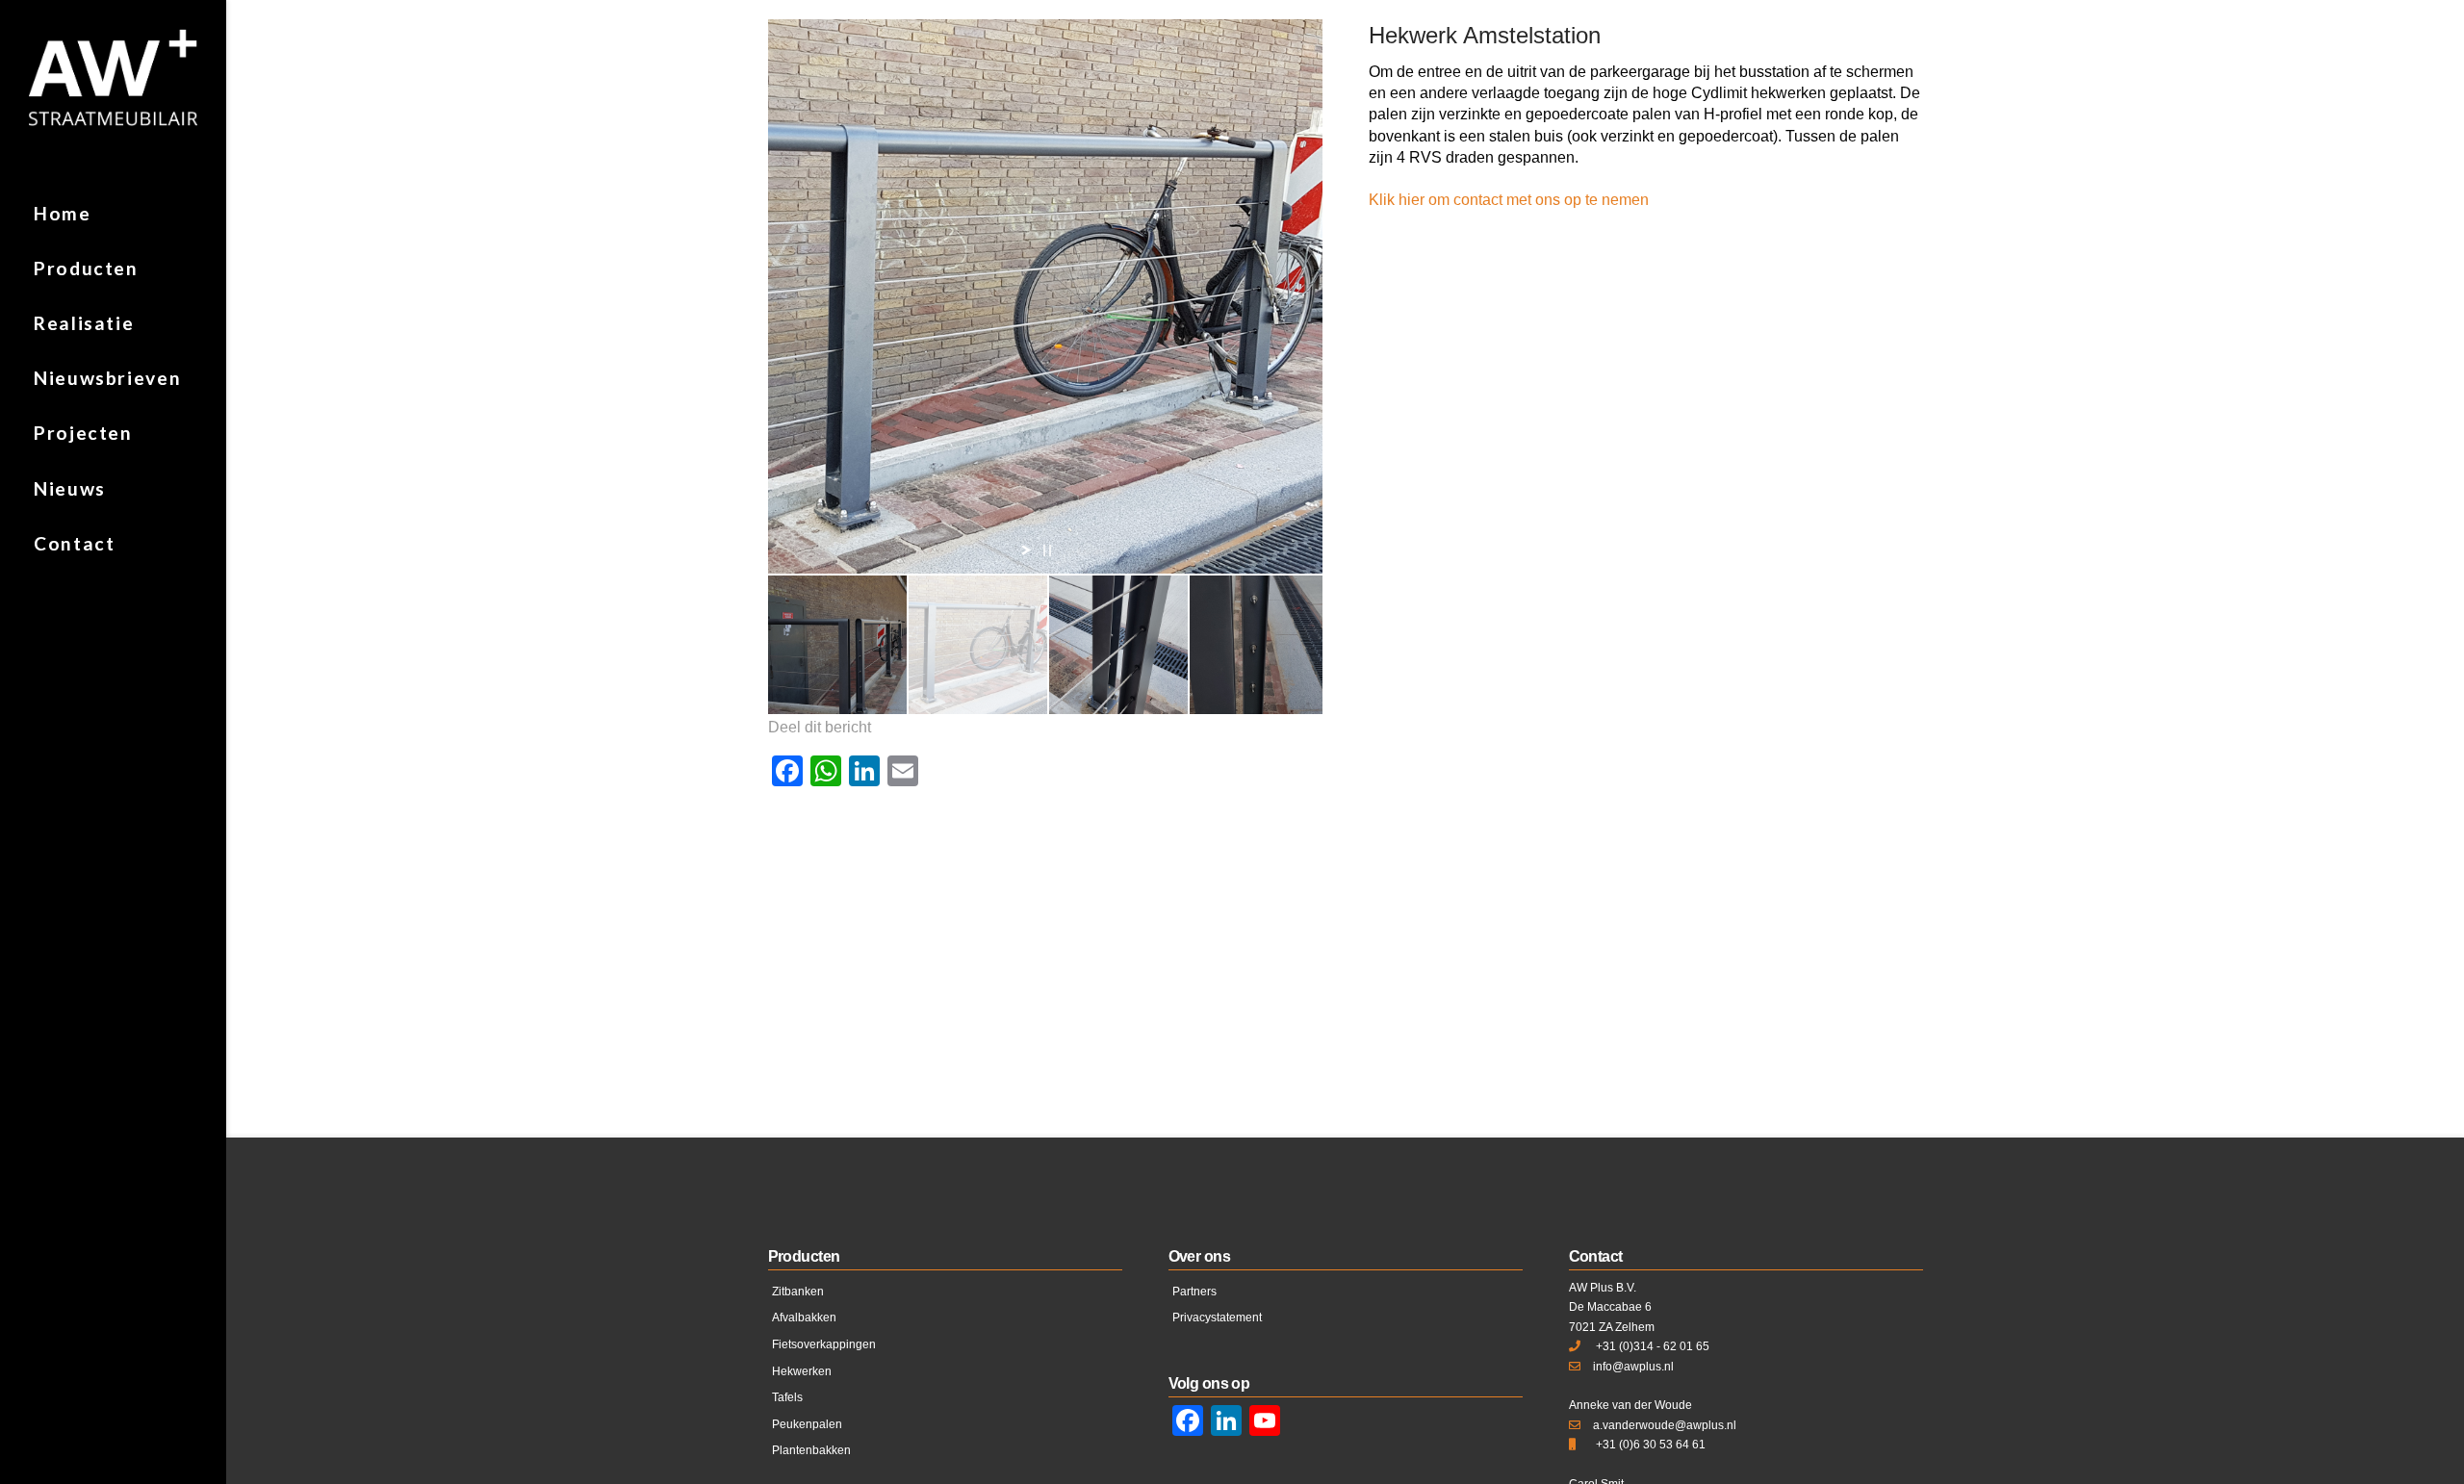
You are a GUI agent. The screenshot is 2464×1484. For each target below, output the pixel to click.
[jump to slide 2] (978, 645)
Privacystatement (1217, 1318)
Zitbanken (798, 1292)
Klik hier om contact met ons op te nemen (1509, 200)
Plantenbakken (811, 1450)
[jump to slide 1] (837, 645)
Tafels (787, 1397)
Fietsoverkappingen (824, 1344)
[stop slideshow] (1047, 550)
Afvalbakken (804, 1318)
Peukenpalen (807, 1424)
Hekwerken (802, 1371)
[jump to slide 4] (1259, 645)
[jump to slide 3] (1118, 645)
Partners (1194, 1292)
